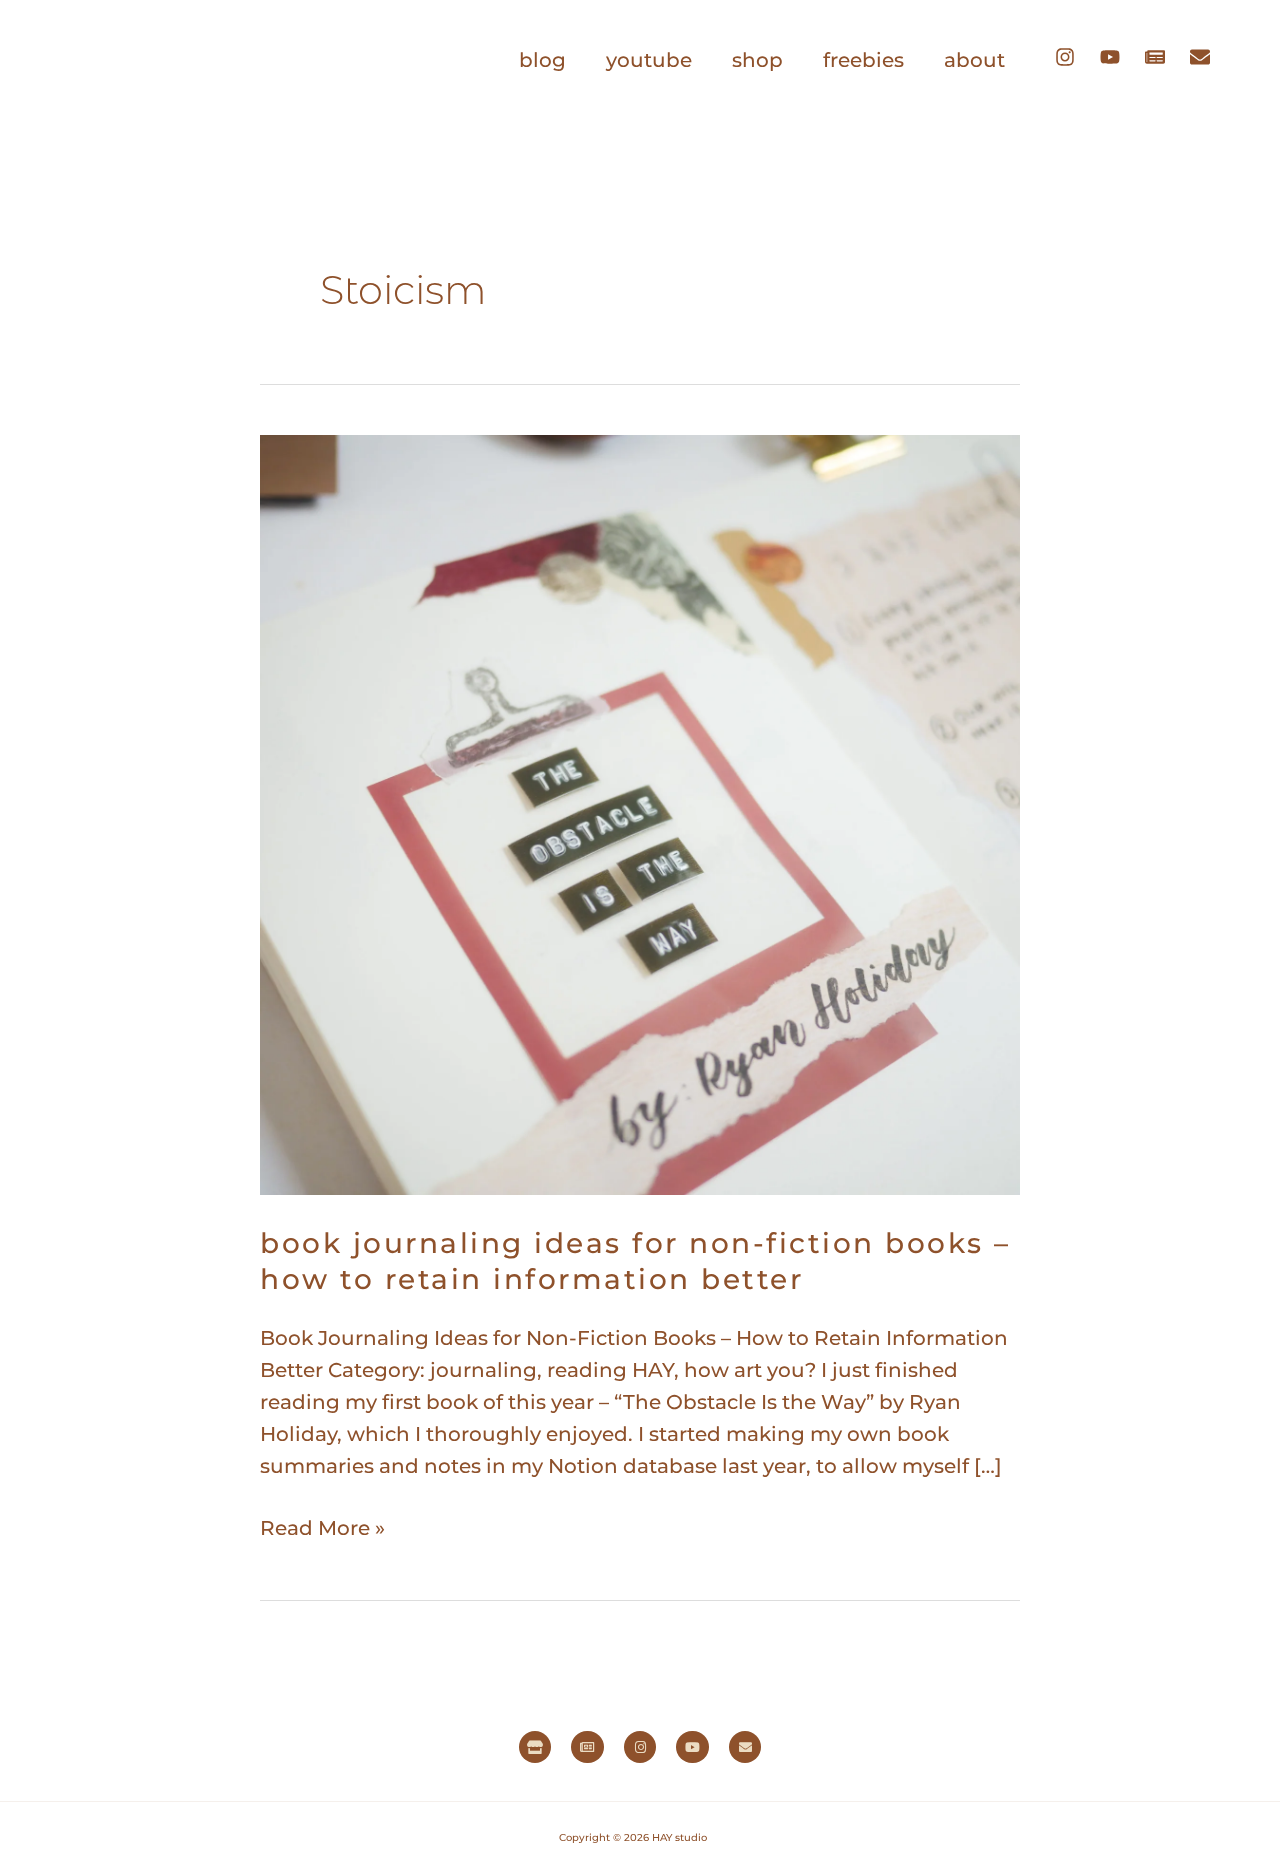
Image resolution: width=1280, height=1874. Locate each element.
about (974, 60)
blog (542, 60)
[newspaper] (1165, 57)
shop (757, 60)
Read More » (322, 1526)
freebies (863, 60)
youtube (649, 60)
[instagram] (1075, 57)
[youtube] (1120, 57)
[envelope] (1205, 57)
